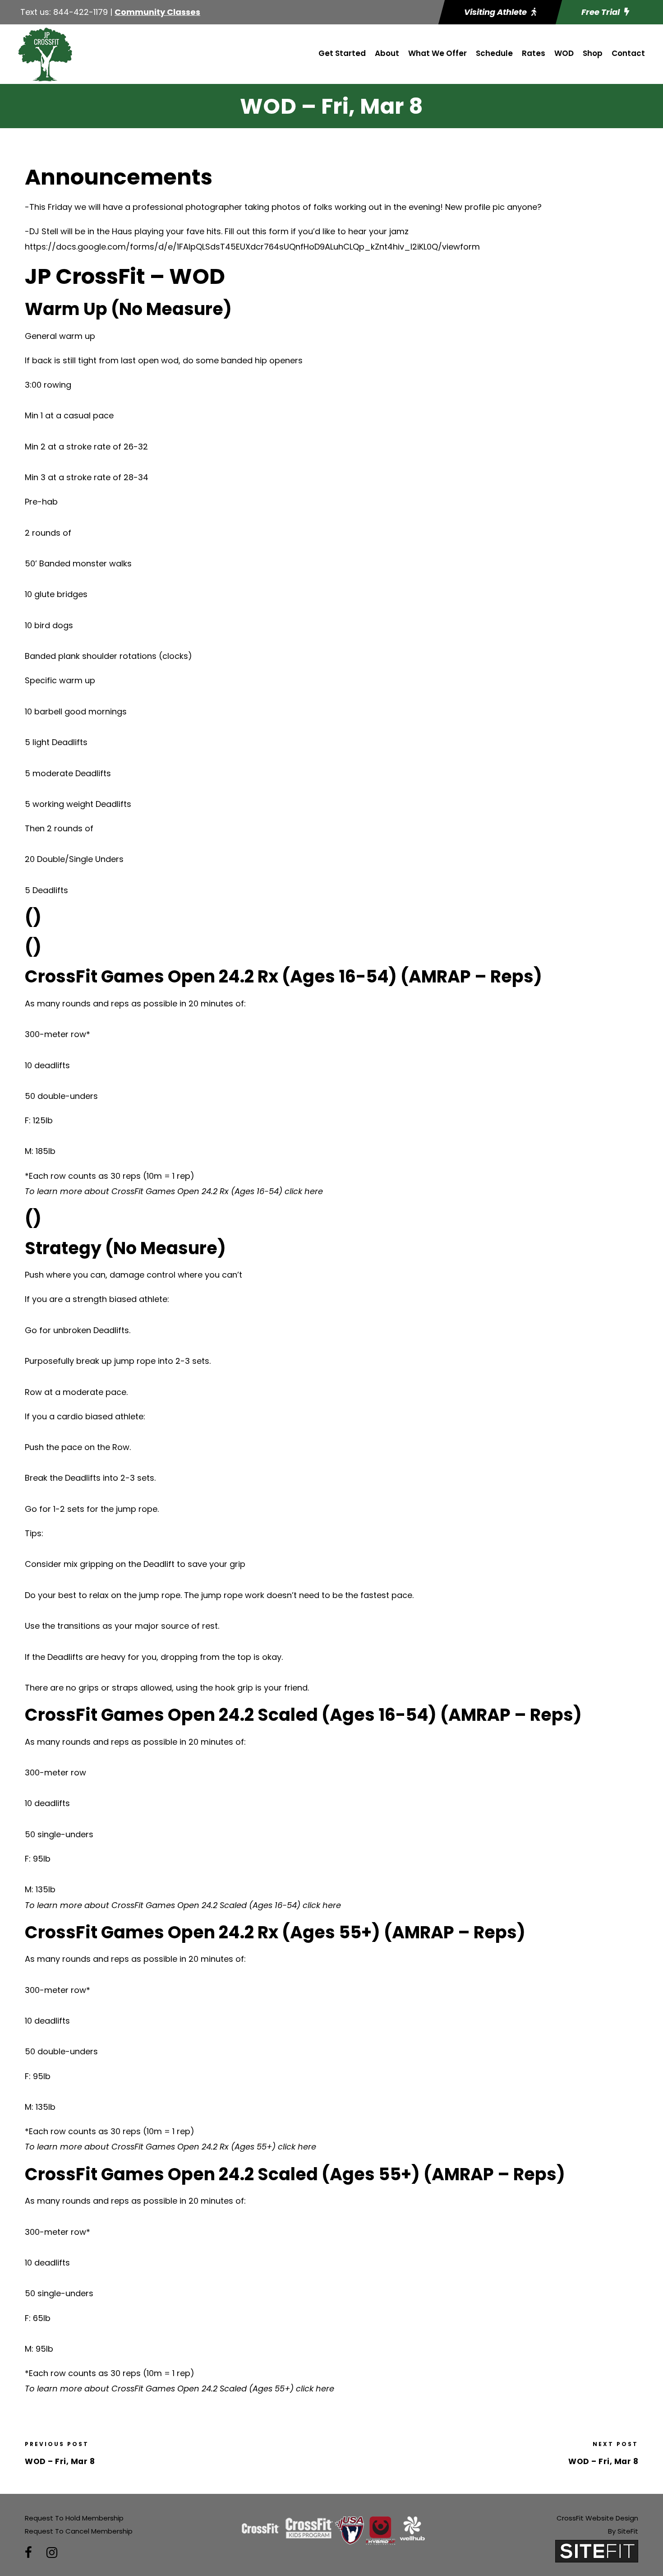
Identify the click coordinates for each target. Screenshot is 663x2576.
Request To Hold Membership (74, 2518)
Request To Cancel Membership (79, 2531)
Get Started (342, 53)
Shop (593, 53)
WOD (564, 53)
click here (304, 1191)
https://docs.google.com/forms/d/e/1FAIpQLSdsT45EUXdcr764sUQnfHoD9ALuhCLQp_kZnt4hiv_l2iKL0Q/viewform (252, 247)
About (387, 53)
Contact (628, 53)
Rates (534, 53)
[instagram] (52, 2553)
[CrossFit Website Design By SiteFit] (597, 2551)
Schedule (494, 53)
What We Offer (437, 53)
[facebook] (28, 2553)
